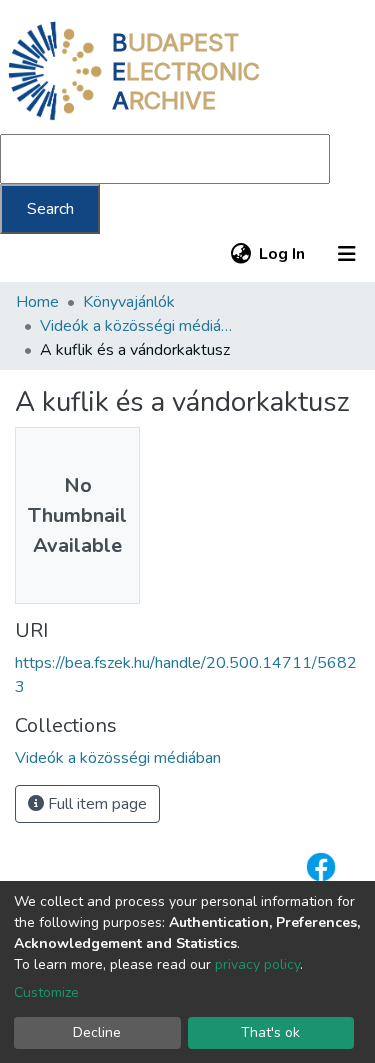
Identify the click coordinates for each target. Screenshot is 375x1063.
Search (50, 209)
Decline (97, 1032)
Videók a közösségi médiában (140, 326)
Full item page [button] (95, 804)
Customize (46, 992)
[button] (240, 254)
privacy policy (257, 964)
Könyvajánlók (129, 302)
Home (37, 302)
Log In (283, 254)
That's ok (270, 1032)
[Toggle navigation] (347, 254)
